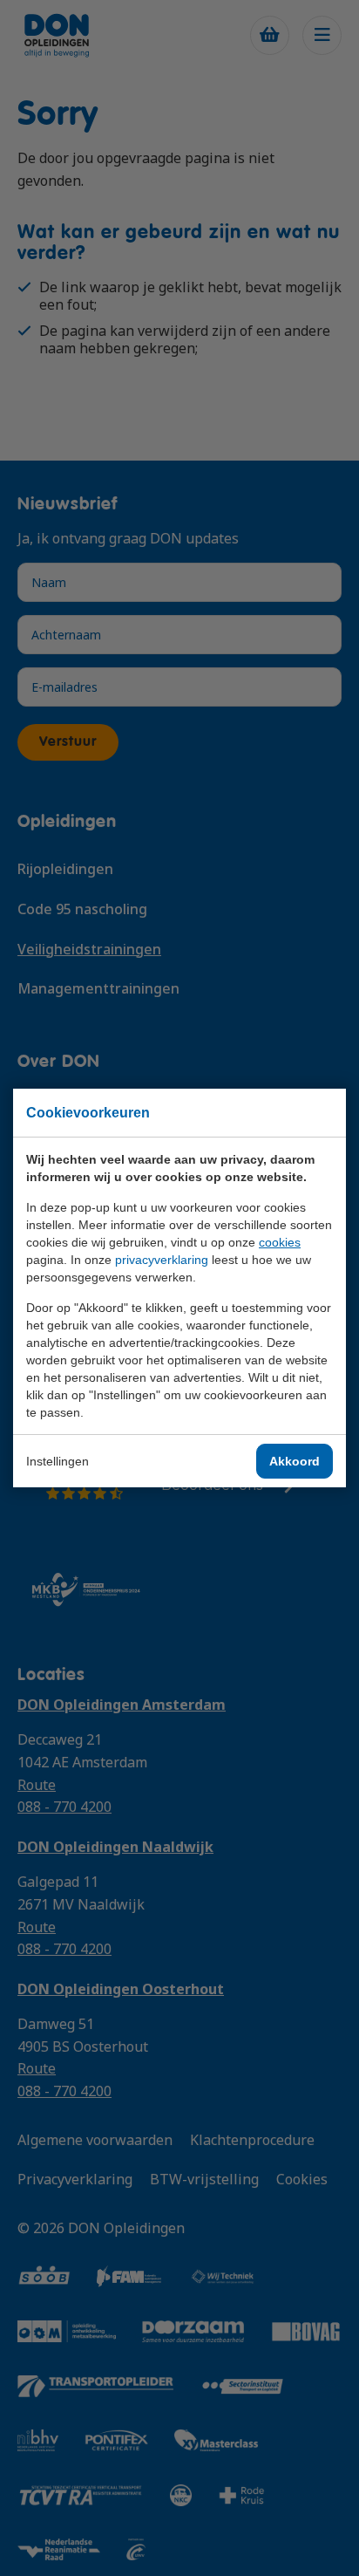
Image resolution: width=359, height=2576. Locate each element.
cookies (280, 1242)
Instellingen (58, 1461)
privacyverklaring (162, 1260)
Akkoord (295, 1461)
